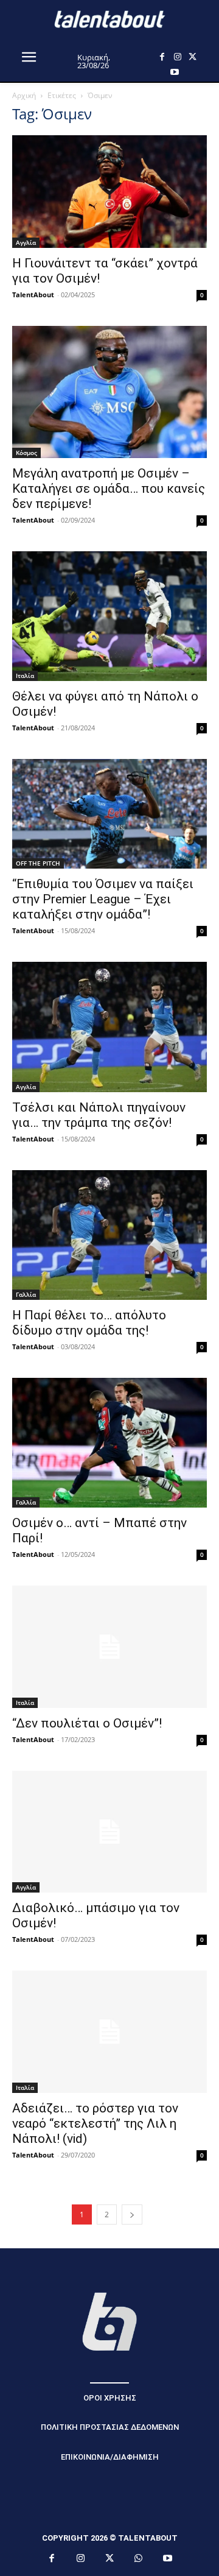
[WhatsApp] (139, 2559)
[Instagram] (177, 57)
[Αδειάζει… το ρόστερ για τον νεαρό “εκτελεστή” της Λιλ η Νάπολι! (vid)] (109, 2031)
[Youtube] (174, 72)
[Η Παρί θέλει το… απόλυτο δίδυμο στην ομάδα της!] (109, 1235)
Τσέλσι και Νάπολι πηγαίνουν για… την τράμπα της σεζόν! (99, 1115)
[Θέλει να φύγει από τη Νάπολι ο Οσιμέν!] (109, 616)
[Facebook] (162, 57)
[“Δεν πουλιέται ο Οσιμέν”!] (109, 1646)
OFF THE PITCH (38, 863)
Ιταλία (25, 676)
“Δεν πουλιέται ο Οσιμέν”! (87, 1723)
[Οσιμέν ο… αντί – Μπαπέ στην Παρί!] (109, 1443)
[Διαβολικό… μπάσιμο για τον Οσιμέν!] (109, 1832)
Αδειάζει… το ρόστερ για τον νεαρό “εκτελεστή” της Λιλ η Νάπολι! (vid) (95, 2123)
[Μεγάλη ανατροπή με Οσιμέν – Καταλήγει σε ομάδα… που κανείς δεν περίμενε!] (109, 392)
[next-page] (132, 2214)
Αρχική (24, 95)
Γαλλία (26, 1294)
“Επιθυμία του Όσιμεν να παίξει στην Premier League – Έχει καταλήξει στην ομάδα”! (103, 899)
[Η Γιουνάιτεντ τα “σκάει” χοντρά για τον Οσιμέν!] (109, 192)
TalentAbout (33, 295)
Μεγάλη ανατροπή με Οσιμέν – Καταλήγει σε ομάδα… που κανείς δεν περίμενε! (109, 489)
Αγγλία (26, 242)
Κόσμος (26, 453)
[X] (193, 57)
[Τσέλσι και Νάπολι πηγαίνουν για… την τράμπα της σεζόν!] (109, 1027)
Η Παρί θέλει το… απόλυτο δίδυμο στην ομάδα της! (89, 1323)
